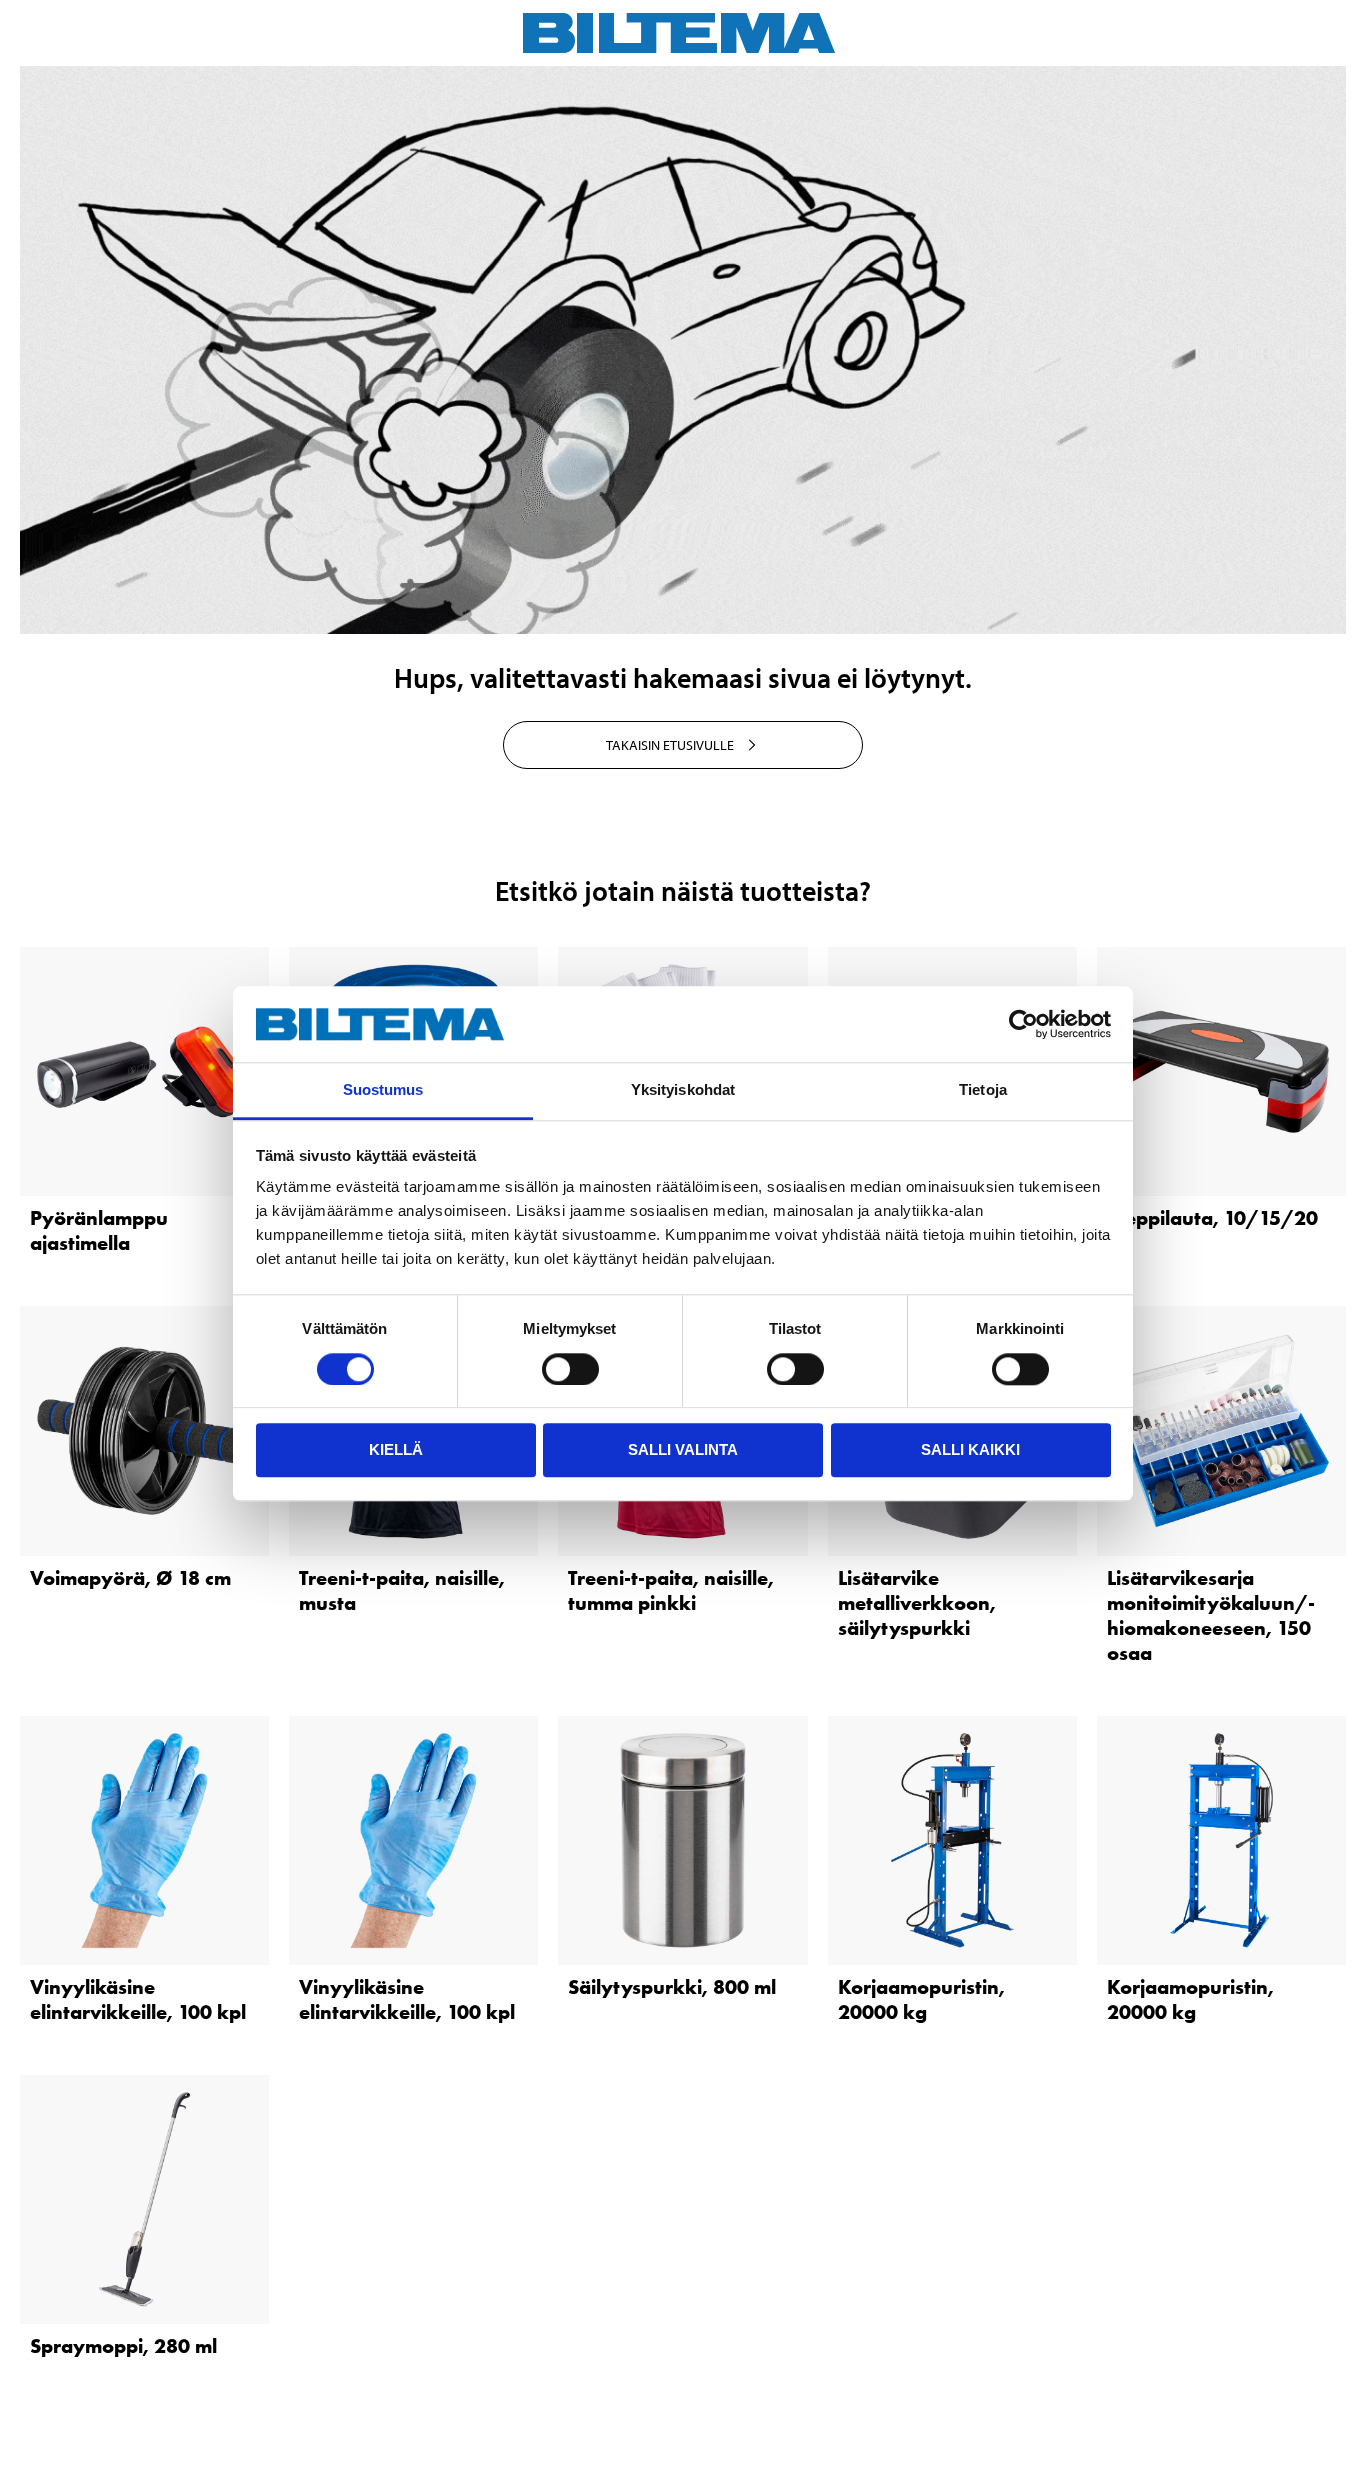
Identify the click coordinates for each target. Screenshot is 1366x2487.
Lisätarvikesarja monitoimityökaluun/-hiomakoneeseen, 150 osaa (1211, 1615)
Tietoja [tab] (983, 1090)
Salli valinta (683, 1449)
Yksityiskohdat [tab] (683, 1090)
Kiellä (396, 1449)
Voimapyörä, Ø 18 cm (130, 1578)
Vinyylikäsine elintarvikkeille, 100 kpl (138, 1999)
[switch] (570, 1369)
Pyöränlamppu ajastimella (99, 1230)
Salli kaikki (970, 1449)
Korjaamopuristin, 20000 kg (921, 1999)
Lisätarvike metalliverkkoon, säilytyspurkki (917, 1603)
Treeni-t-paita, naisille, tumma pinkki (671, 1590)
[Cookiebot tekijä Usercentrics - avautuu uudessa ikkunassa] (1023, 1024)
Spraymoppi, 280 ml (123, 2346)
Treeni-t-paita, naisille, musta (402, 1590)
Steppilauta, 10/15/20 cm (1212, 1230)
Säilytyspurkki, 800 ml (672, 1987)
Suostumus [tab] (383, 1090)
